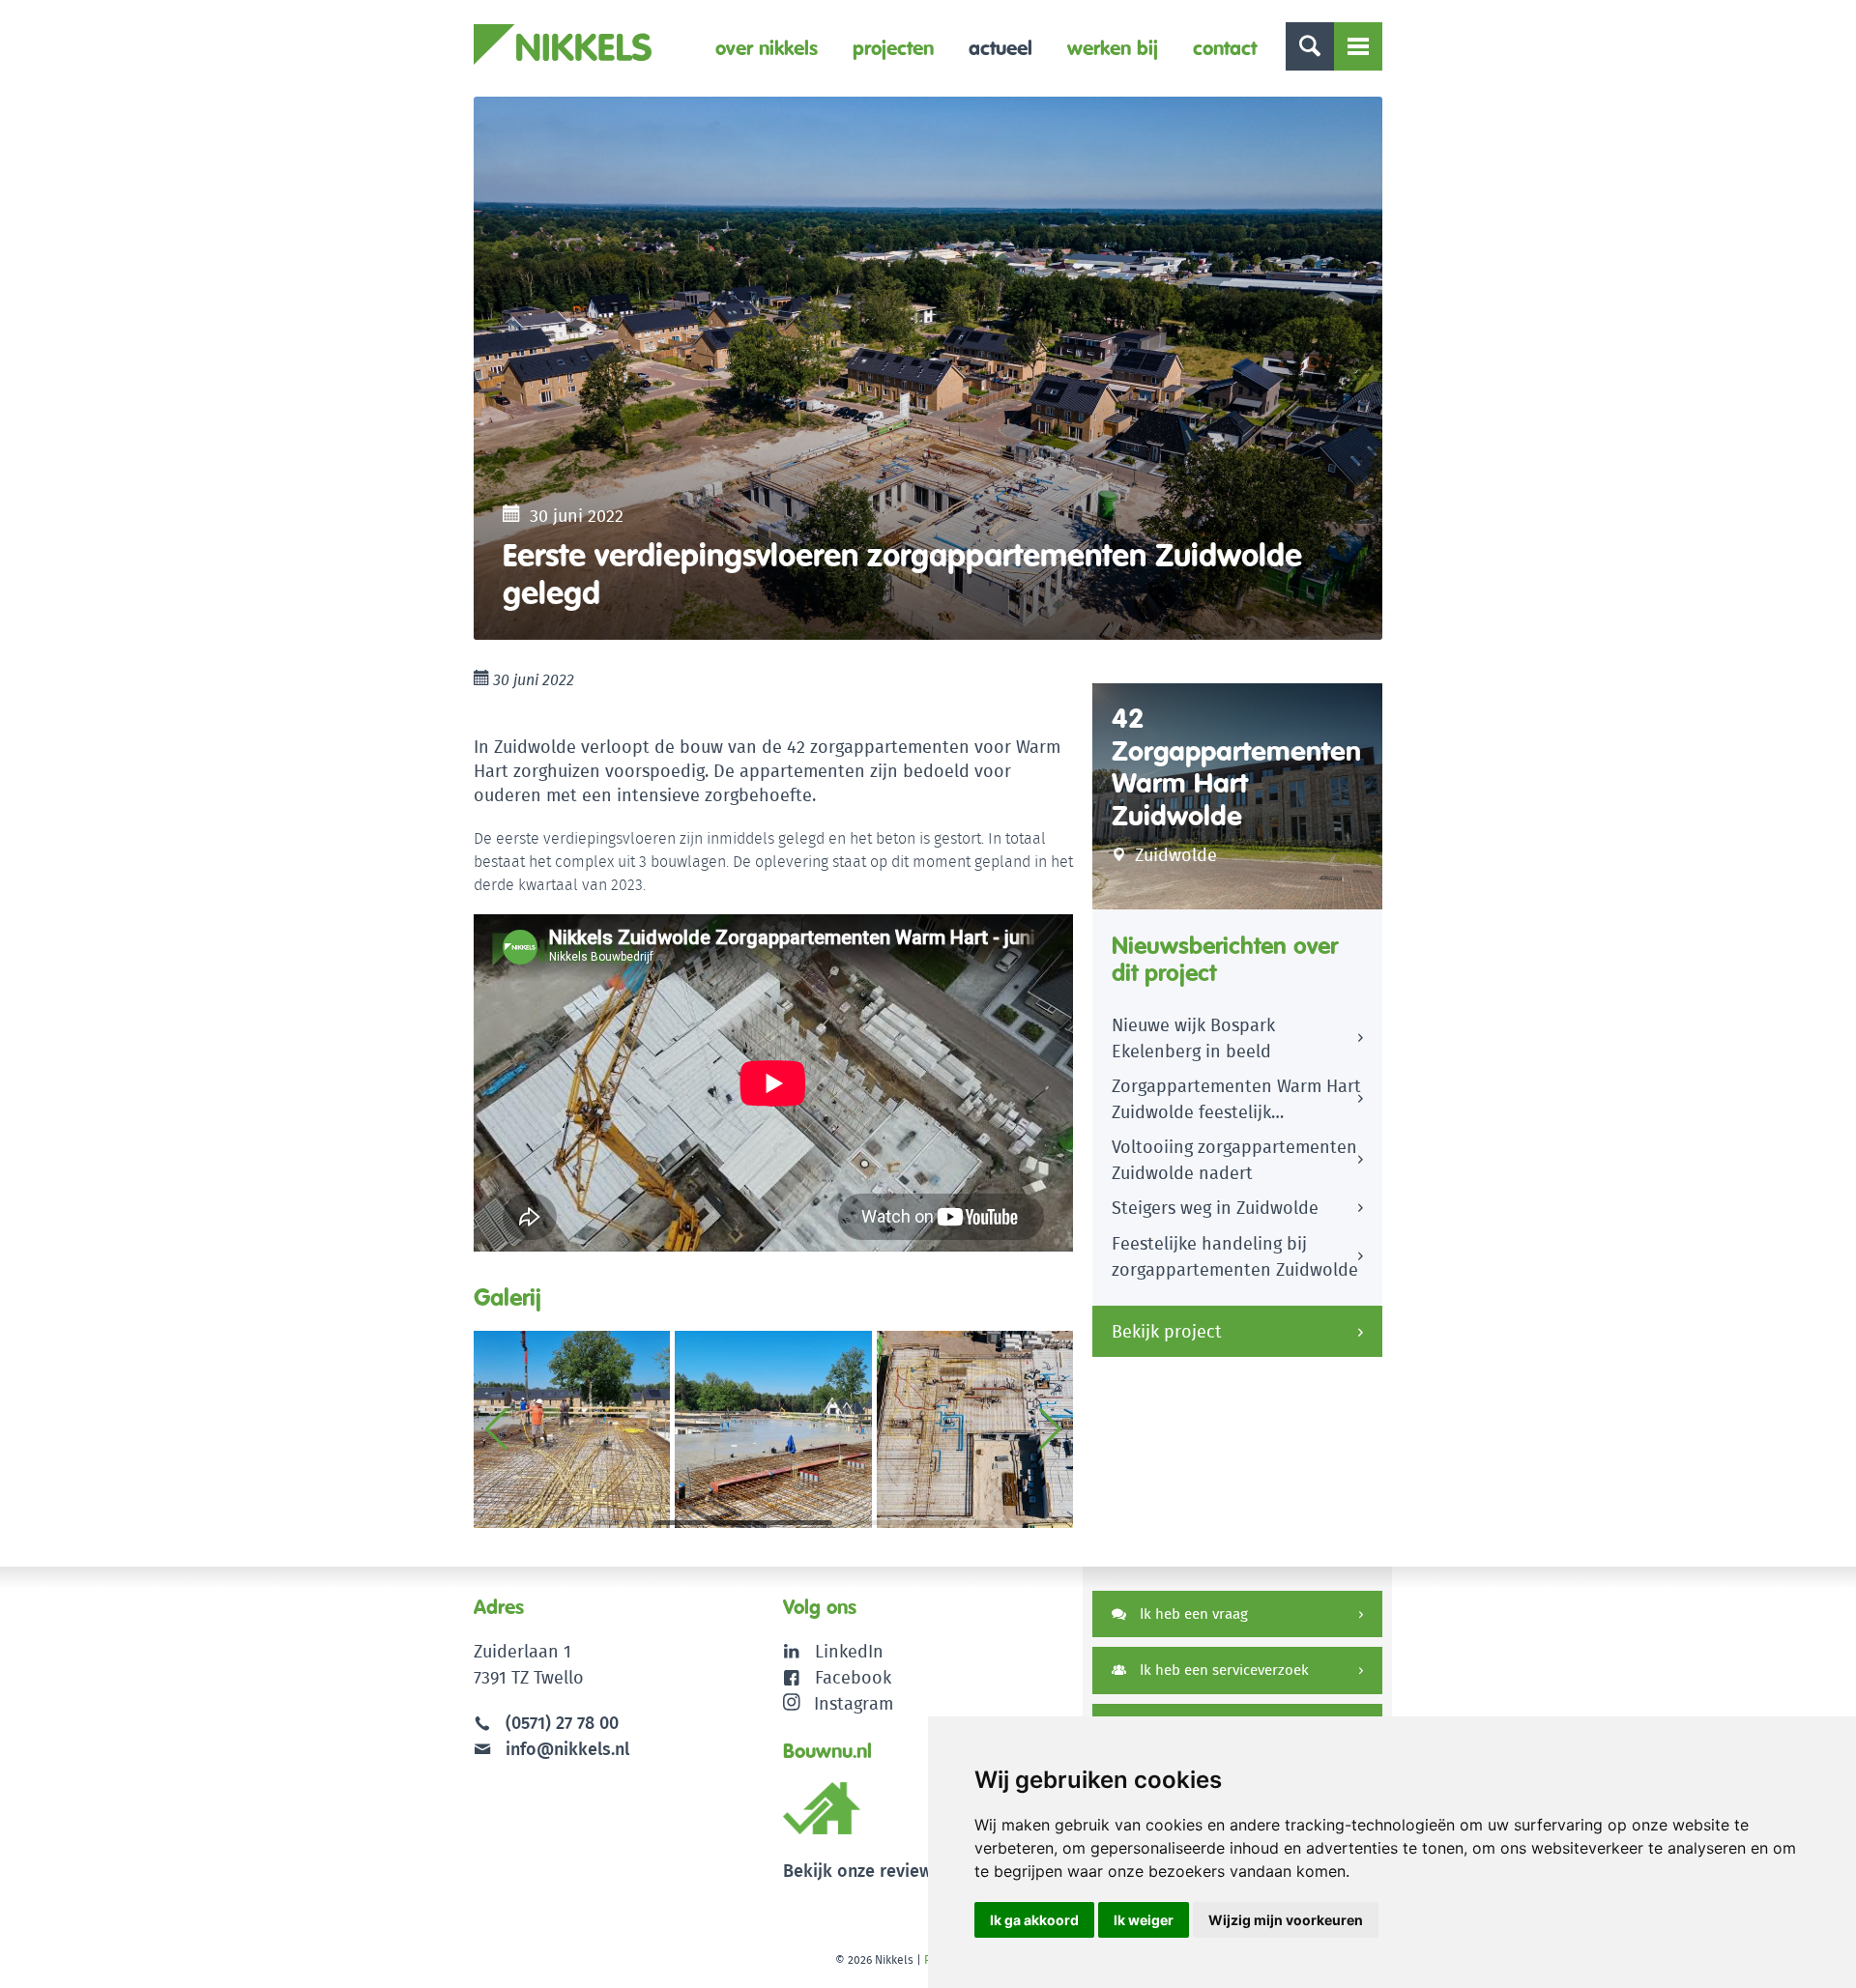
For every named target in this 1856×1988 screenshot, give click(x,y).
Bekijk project (1167, 1331)
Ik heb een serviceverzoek (1222, 1670)
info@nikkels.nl (565, 1749)
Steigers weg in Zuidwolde (1215, 1208)
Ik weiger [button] (1144, 1920)
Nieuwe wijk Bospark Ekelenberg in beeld (1193, 1038)
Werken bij (1113, 48)
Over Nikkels (767, 48)
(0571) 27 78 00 (562, 1723)
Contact (1225, 48)
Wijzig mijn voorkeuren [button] (1286, 1920)
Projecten (893, 48)
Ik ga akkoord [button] (1034, 1920)
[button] (1050, 1429)
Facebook (853, 1677)
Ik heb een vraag (1192, 1613)
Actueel (1000, 48)
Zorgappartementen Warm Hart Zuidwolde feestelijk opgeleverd (1236, 1102)
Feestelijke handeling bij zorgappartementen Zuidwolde (1235, 1256)
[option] (928, 368)
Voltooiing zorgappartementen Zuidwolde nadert (1234, 1160)
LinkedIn (849, 1651)
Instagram (854, 1703)
